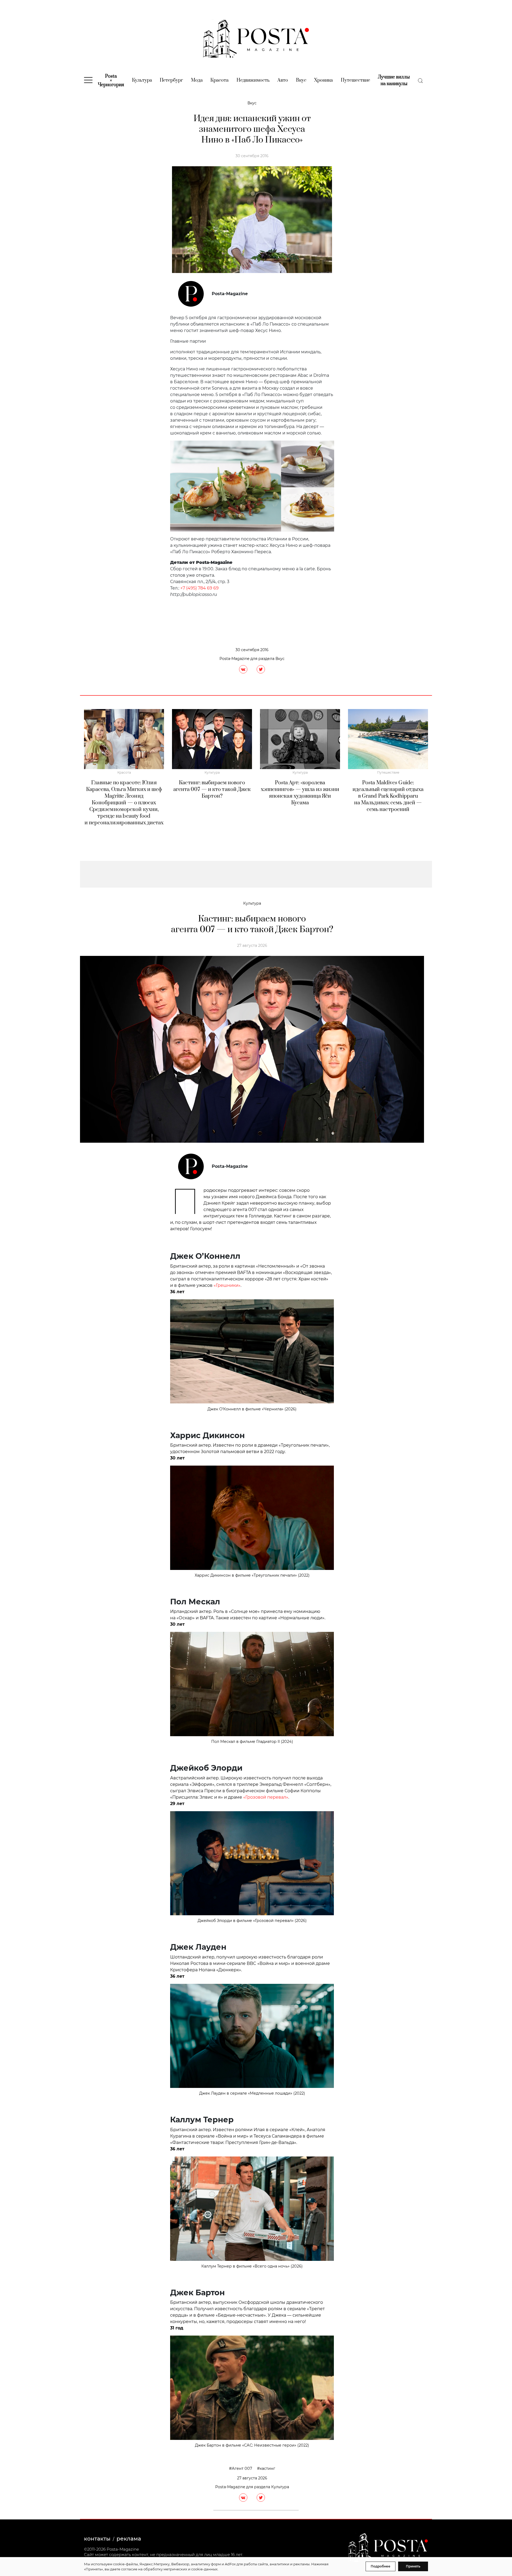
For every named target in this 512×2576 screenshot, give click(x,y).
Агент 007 (242, 2468)
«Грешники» (227, 1285)
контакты (97, 2539)
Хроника (323, 80)
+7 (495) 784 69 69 (199, 588)
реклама (129, 2539)
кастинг (267, 2468)
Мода (197, 80)
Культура (142, 80)
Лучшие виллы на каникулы (394, 80)
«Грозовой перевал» (266, 1797)
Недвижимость (253, 80)
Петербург (171, 80)
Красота (219, 80)
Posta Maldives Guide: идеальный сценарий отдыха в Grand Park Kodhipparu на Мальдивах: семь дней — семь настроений (388, 796)
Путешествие (355, 80)
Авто (283, 80)
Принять (413, 2566)
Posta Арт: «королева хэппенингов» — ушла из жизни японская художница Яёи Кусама (300, 793)
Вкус (301, 80)
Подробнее (381, 2566)
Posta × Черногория (111, 81)
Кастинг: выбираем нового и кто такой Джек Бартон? (212, 790)
